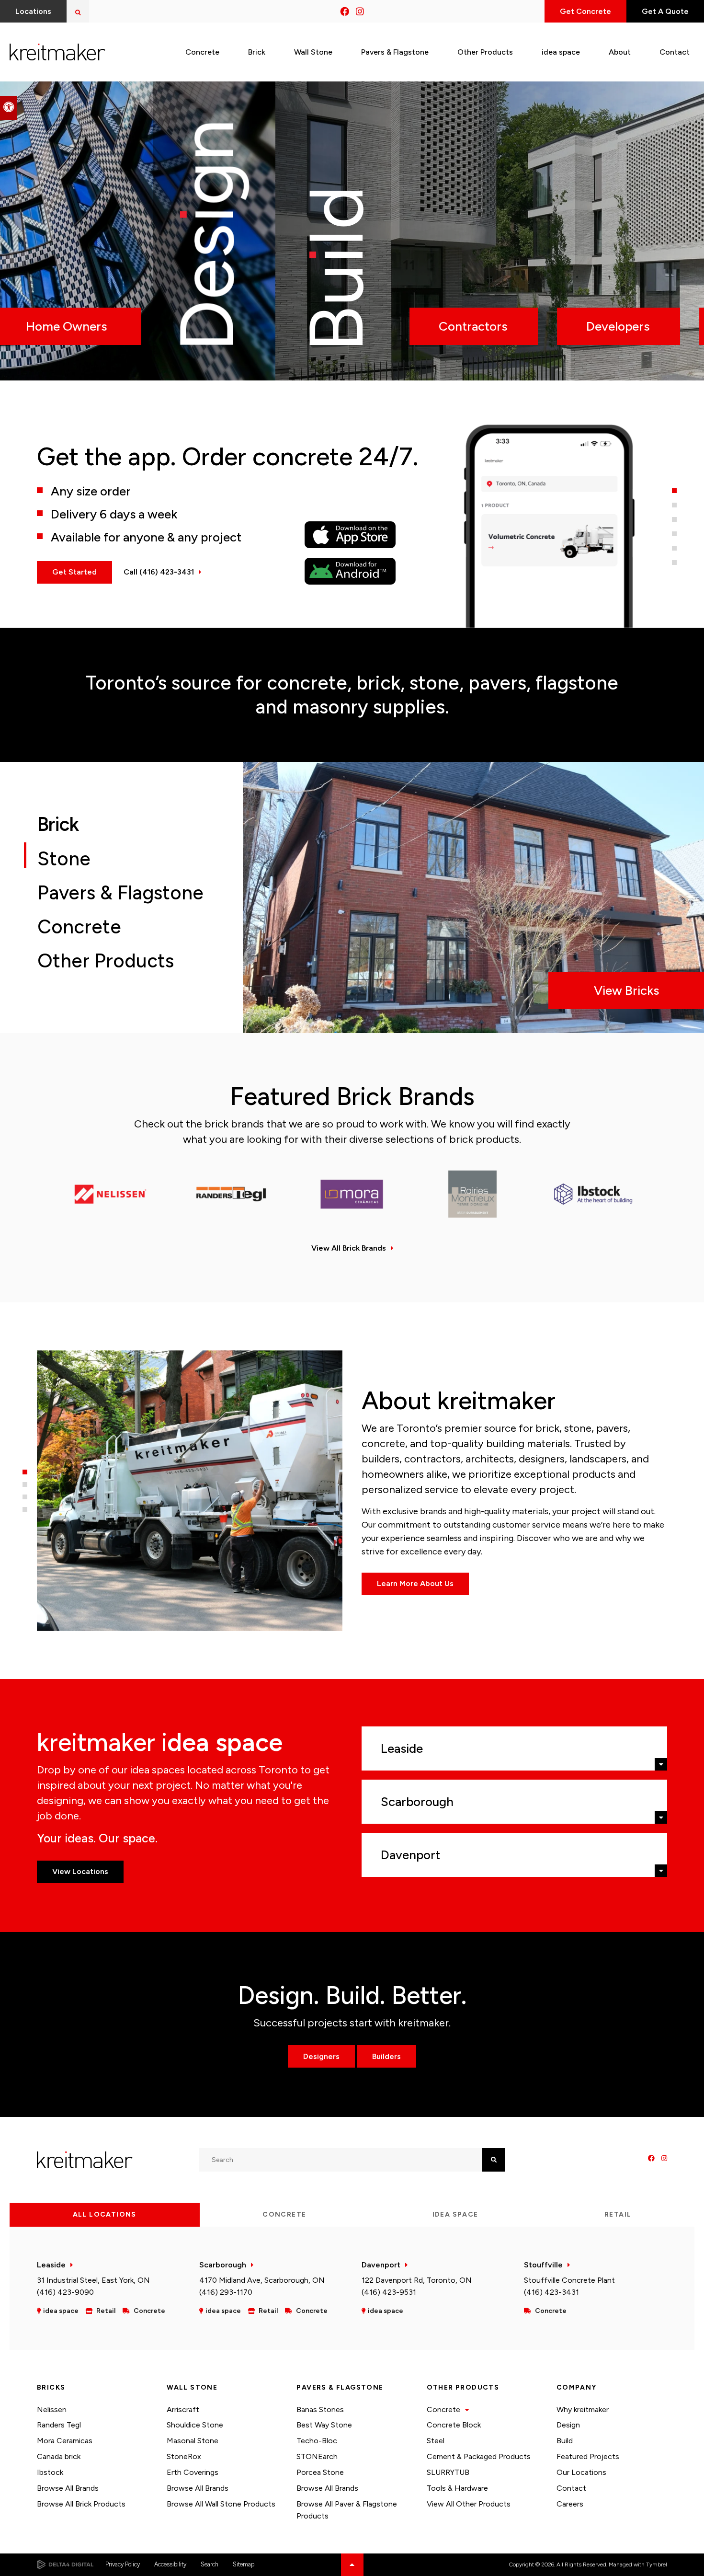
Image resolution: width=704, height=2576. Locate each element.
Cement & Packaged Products (479, 2456)
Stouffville (543, 2265)
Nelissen (52, 2409)
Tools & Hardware (457, 2488)
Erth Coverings (193, 2472)
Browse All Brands (68, 2488)
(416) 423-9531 (389, 2292)
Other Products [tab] (106, 961)
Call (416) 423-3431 (159, 572)
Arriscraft (183, 2409)
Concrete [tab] (79, 927)
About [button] (620, 52)
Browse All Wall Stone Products (221, 2504)
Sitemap (244, 2564)
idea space (561, 52)
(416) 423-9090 (65, 2292)
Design (568, 2425)
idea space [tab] (455, 2214)
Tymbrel (657, 2564)
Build (565, 2441)
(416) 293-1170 (226, 2292)
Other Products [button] (485, 52)
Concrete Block (454, 2425)
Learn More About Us (415, 1583)
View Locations (80, 1871)
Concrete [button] (202, 52)
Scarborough (223, 2265)
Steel (436, 2441)
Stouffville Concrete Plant (569, 2280)
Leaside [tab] (402, 1748)
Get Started (74, 572)
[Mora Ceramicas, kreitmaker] (352, 1194)
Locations (33, 11)
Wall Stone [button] (313, 52)
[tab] (674, 491)
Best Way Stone (324, 2425)
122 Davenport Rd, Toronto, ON (417, 2280)
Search (210, 2564)
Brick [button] (257, 52)
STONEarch (317, 2456)
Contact (571, 2488)
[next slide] (61, 231)
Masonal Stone (193, 2441)
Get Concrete (585, 11)
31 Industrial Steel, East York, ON (93, 2280)
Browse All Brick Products (81, 2504)
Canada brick (59, 2456)
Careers (570, 2504)
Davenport (381, 2265)
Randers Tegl (59, 2425)
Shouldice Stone (195, 2425)
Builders (386, 2056)
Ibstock (50, 2472)
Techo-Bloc (317, 2441)
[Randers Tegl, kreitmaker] (231, 1194)
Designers (321, 2056)
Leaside (51, 2265)
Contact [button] (675, 52)
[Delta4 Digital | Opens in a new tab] (65, 2564)
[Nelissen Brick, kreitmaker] (111, 1194)
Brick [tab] (60, 824)
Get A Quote (665, 11)
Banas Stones (320, 2409)
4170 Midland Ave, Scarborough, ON (262, 2280)
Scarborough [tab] (417, 1802)
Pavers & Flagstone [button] (395, 52)
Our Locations (581, 2472)
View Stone (627, 990)
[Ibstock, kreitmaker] (593, 1194)
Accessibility (170, 2564)
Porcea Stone (320, 2472)
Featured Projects (588, 2456)
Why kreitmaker (583, 2409)
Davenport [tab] (410, 1855)
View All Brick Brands (349, 1248)
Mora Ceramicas (65, 2441)
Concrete (443, 2409)
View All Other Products (469, 2504)
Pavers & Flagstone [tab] (120, 893)
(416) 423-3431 (551, 2292)
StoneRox (184, 2456)
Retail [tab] (618, 2214)
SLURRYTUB (448, 2472)
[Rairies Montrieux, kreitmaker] (473, 1194)
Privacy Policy (123, 2564)
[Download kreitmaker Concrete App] (362, 535)
